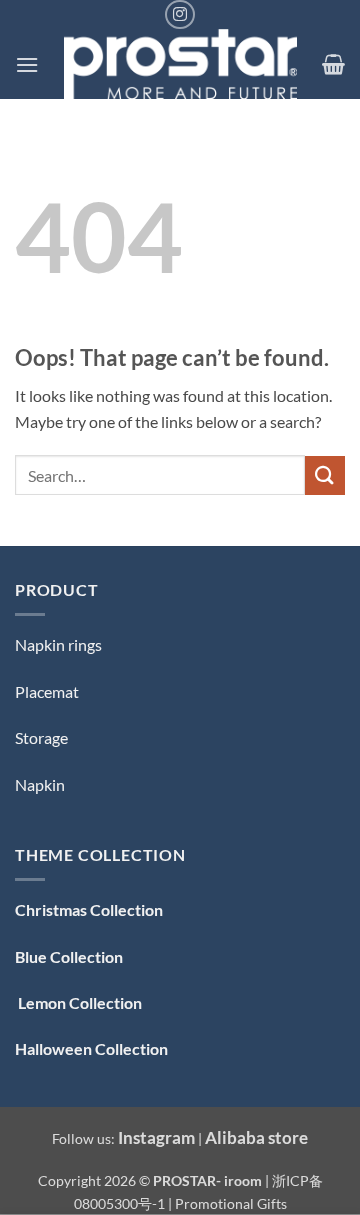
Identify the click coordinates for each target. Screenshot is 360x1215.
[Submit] (325, 475)
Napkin (40, 784)
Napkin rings (58, 644)
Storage (41, 737)
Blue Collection (69, 956)
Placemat (47, 691)
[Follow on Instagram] (179, 14)
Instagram (156, 1137)
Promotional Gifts (231, 1203)
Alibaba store (256, 1137)
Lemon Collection (78, 1002)
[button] (27, 64)
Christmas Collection (89, 909)
